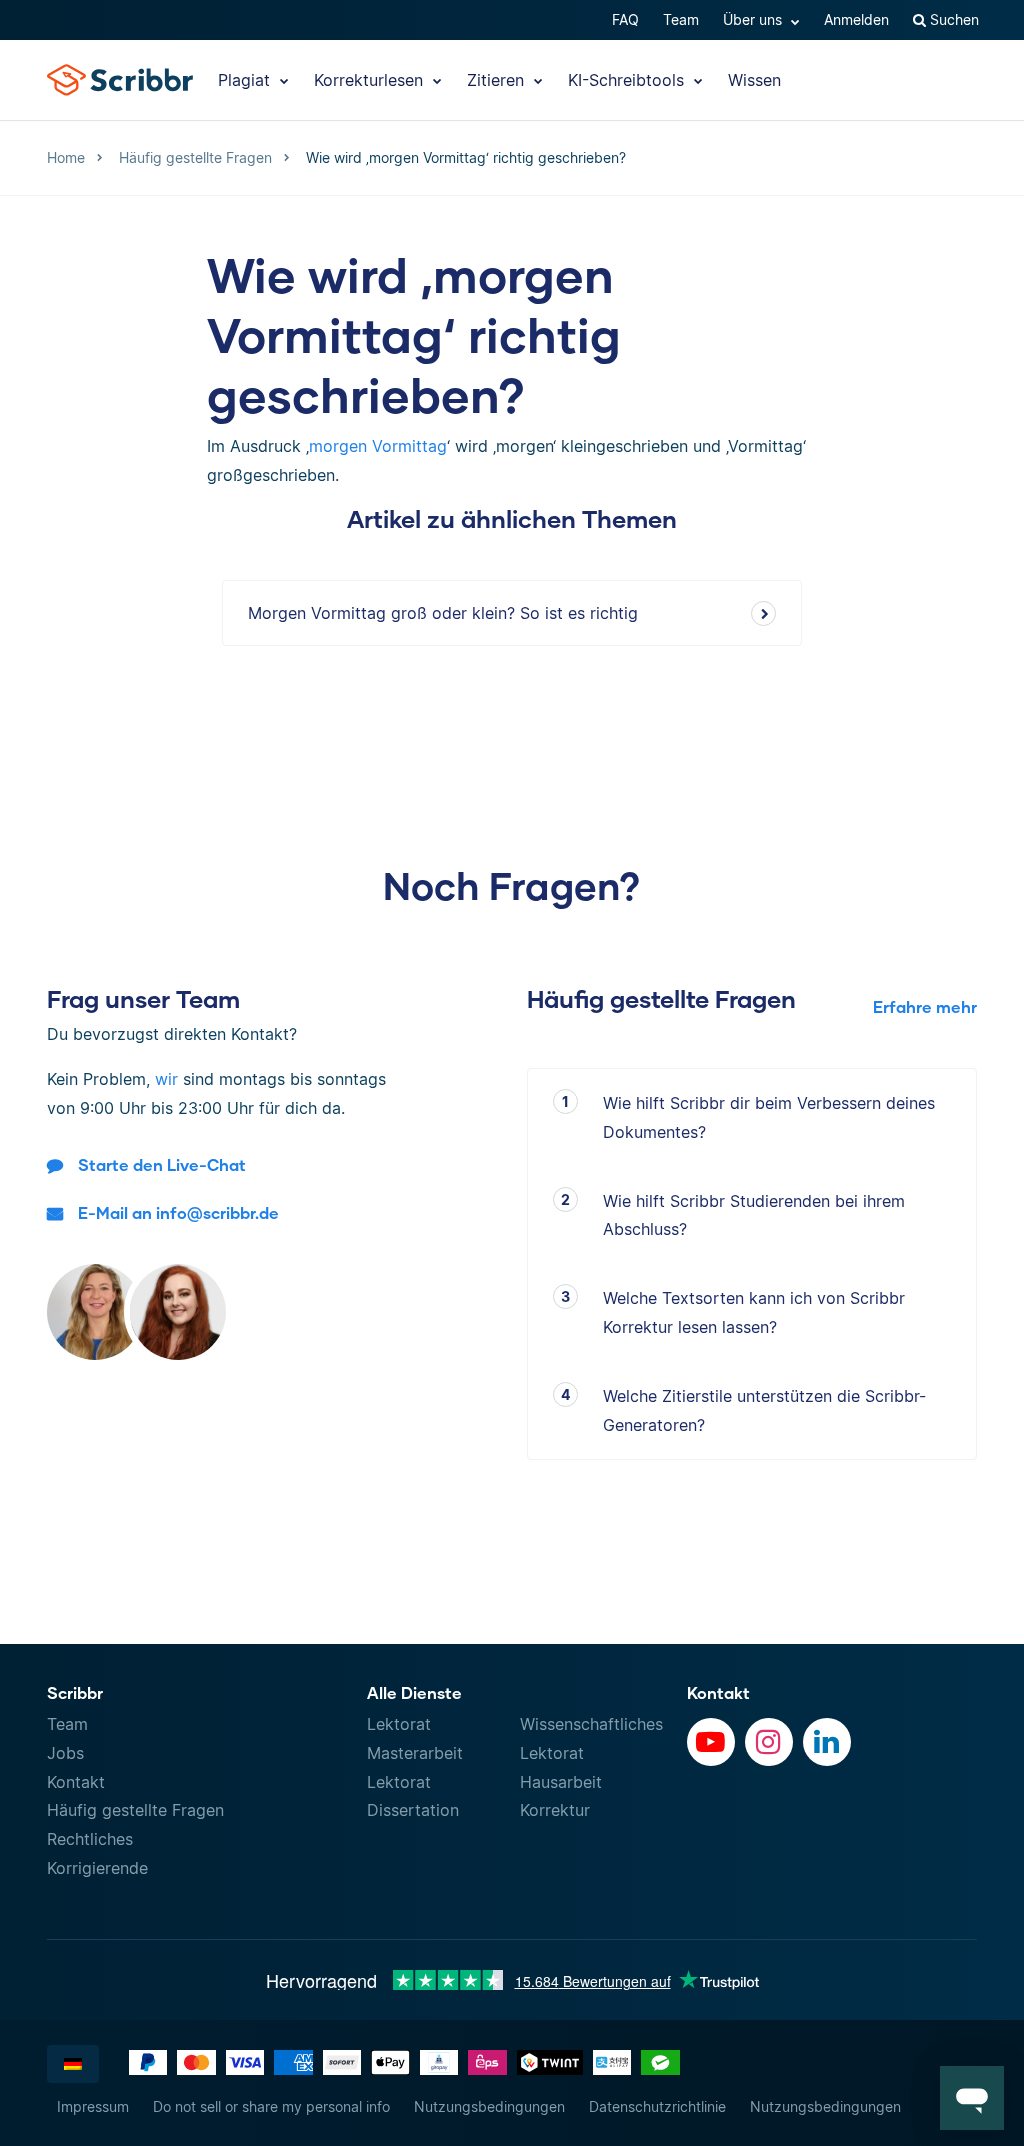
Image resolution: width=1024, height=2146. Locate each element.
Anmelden (856, 19)
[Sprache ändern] (73, 2064)
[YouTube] (711, 1742)
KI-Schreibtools (628, 80)
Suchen (952, 19)
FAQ (625, 19)
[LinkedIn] (827, 1742)
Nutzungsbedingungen (489, 2106)
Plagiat (246, 80)
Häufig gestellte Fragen (135, 1810)
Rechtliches (90, 1839)
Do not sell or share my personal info (271, 2106)
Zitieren (498, 80)
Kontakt (76, 1782)
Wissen (754, 80)
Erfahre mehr (925, 1006)
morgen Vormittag (378, 446)
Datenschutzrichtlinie (657, 2106)
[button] (972, 2098)
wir (166, 1079)
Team (681, 19)
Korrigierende (97, 1868)
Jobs (65, 1753)
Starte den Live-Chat (162, 1164)
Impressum (93, 2106)
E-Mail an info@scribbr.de (178, 1212)
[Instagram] (769, 1742)
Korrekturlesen (371, 80)
